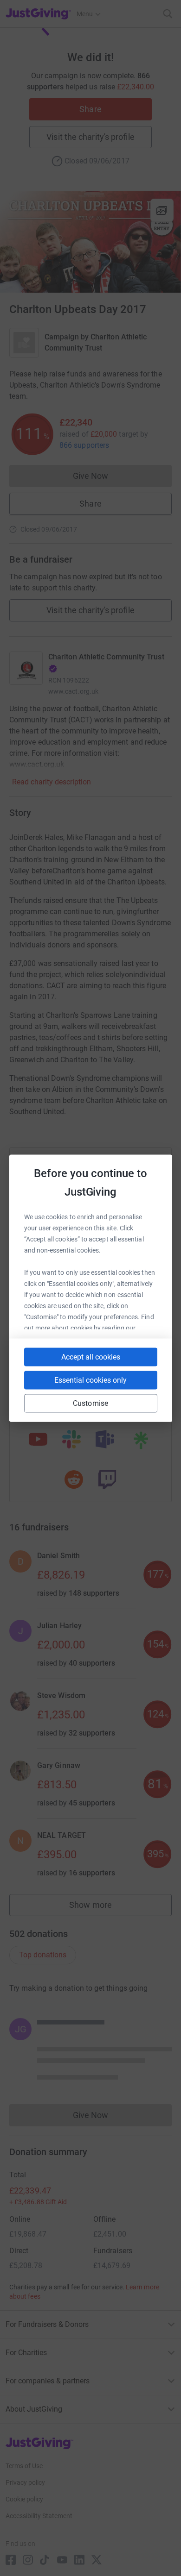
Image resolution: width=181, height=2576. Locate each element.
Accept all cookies (91, 1357)
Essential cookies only (90, 1380)
